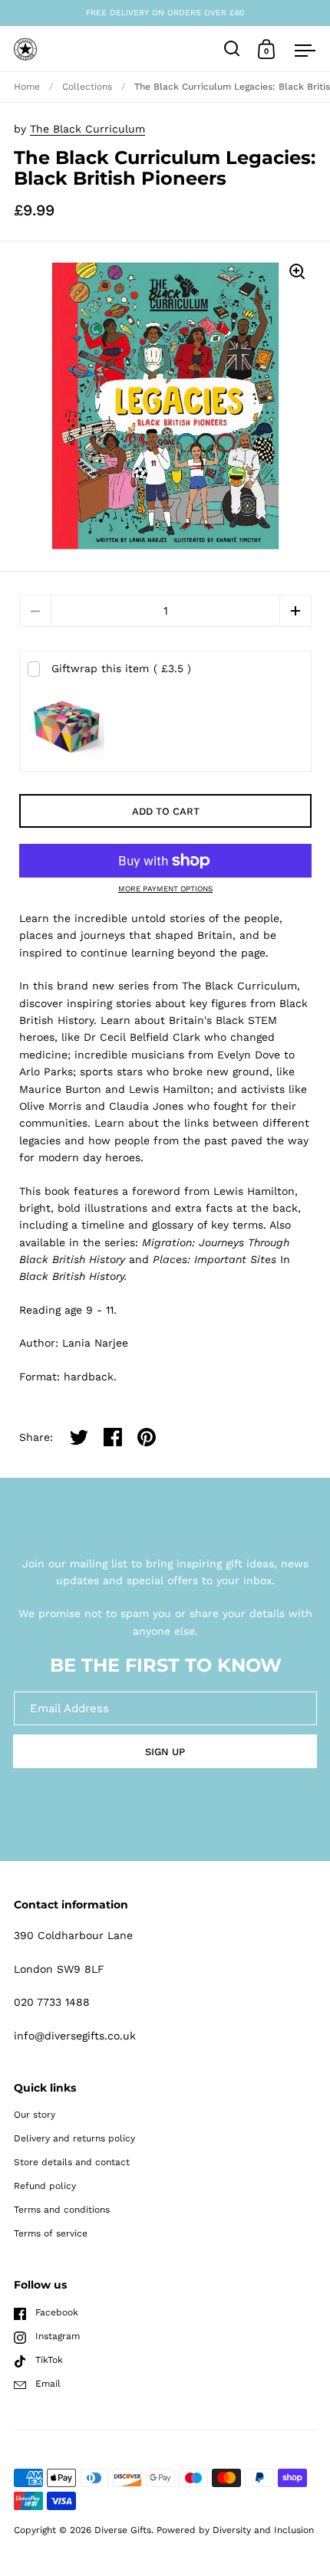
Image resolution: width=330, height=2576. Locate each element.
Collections (87, 87)
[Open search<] (232, 49)
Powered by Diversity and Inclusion (235, 2530)
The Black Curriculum (87, 129)
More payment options (165, 889)
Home (27, 87)
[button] (295, 611)
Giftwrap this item (121, 668)
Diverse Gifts (123, 2530)
